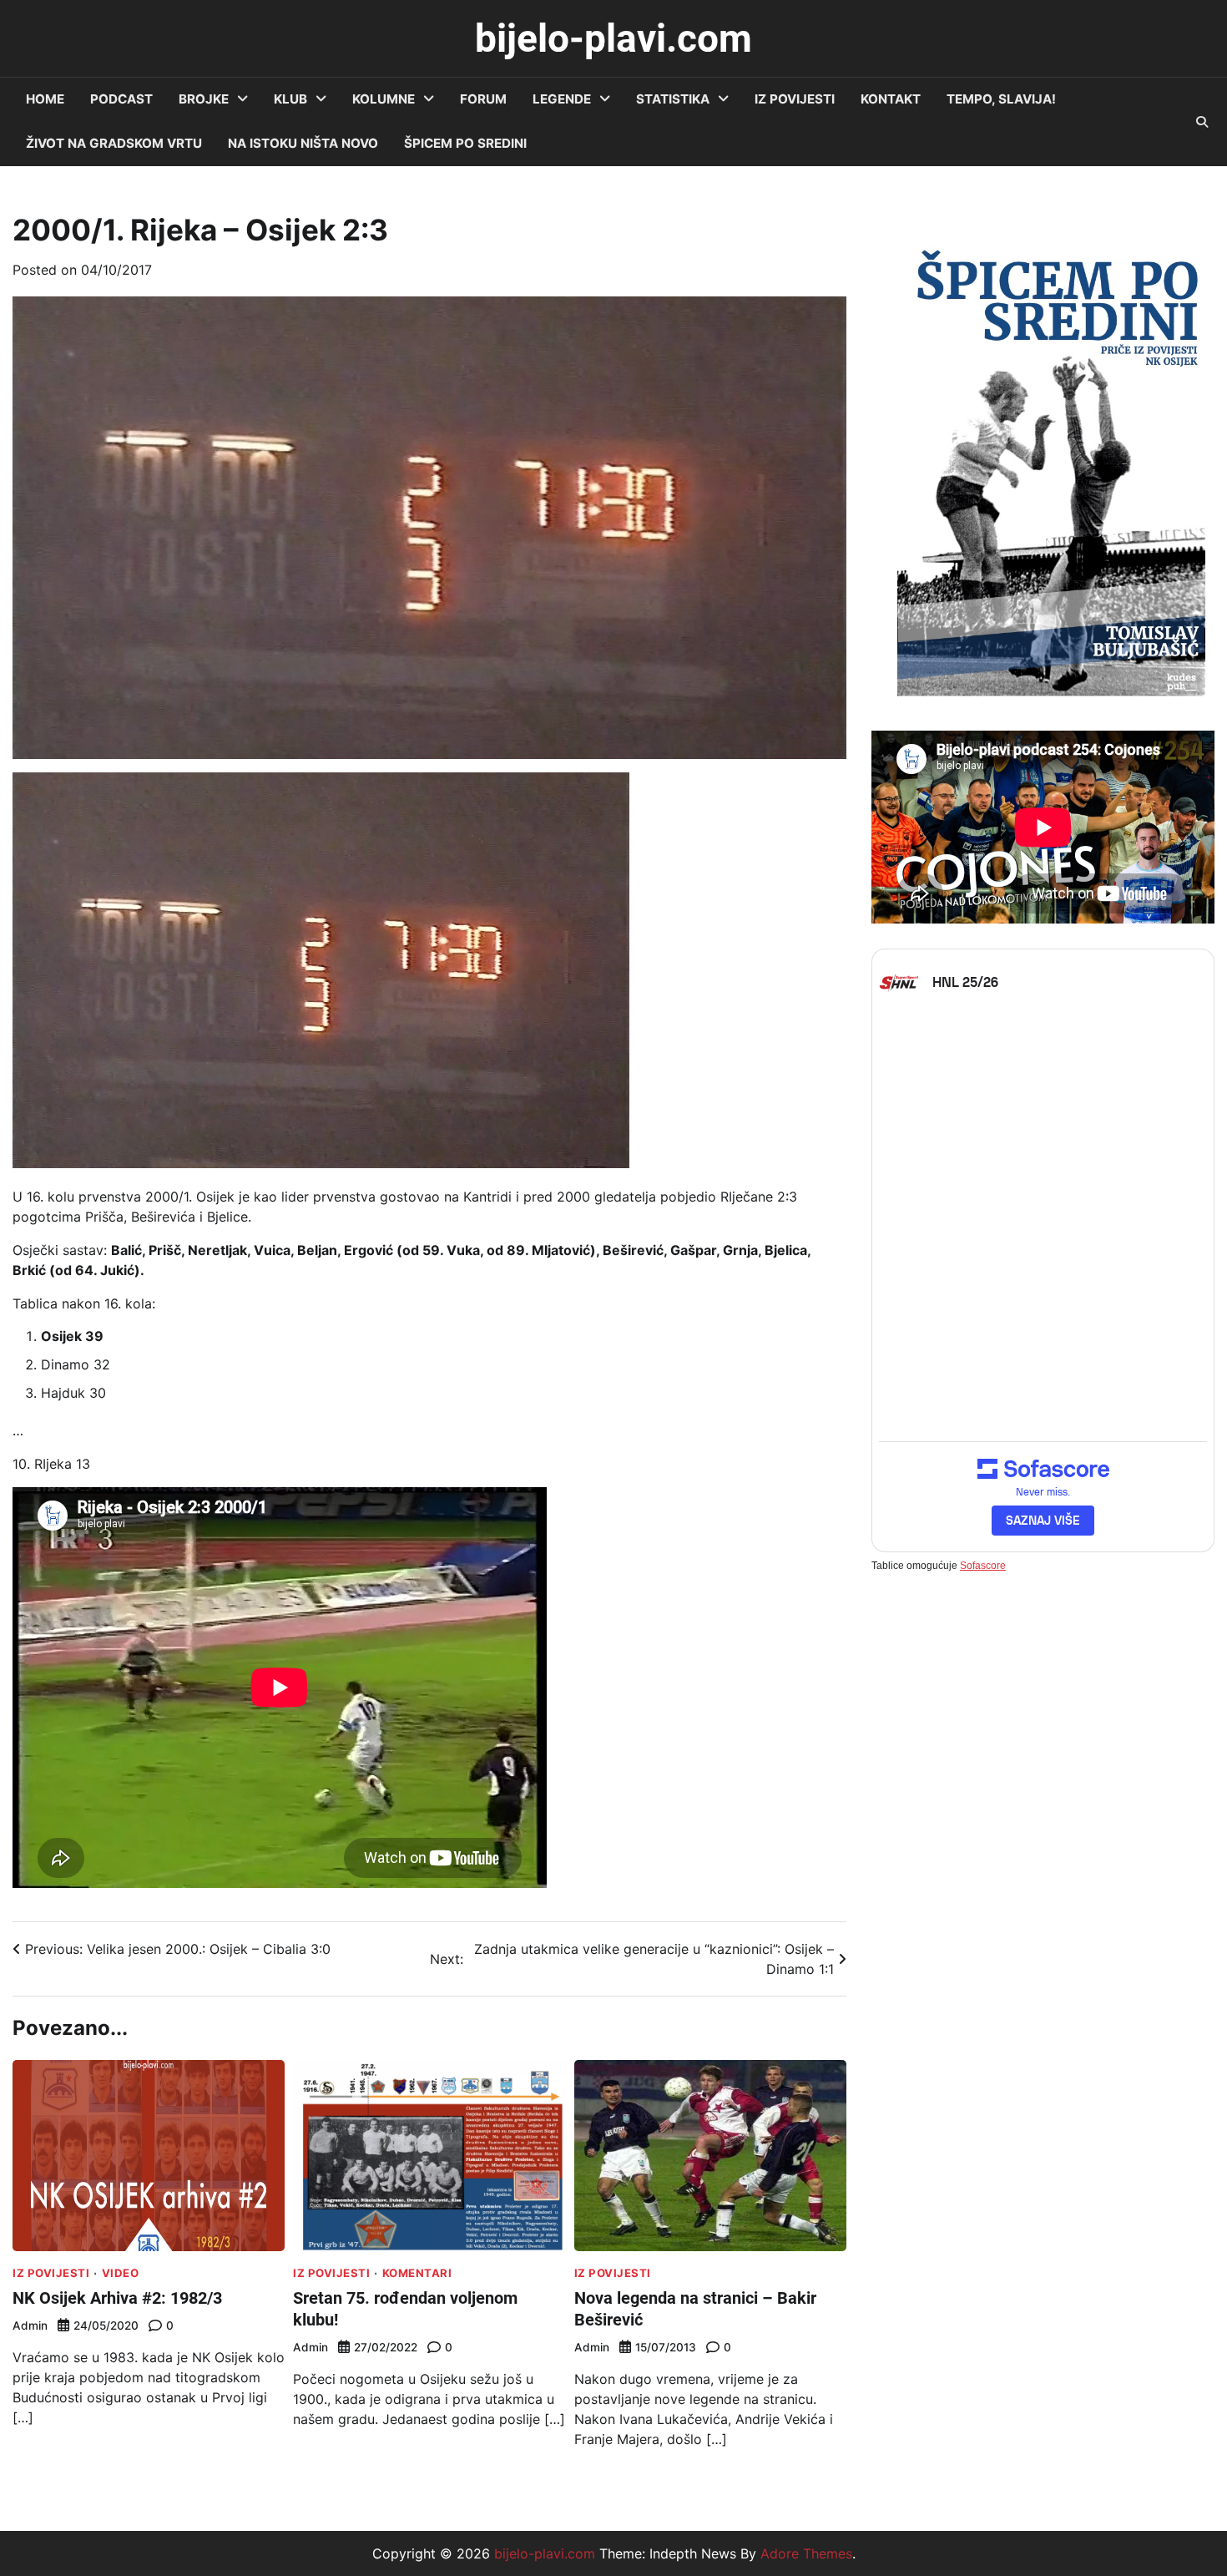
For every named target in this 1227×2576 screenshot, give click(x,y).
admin (30, 2325)
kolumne (384, 99)
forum (483, 99)
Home (45, 99)
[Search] (1202, 122)
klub (290, 99)
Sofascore (983, 1565)
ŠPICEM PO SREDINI (465, 143)
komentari (417, 2273)
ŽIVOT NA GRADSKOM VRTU (114, 143)
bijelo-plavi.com (613, 38)
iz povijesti (795, 99)
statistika (673, 99)
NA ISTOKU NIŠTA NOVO (303, 143)
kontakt (891, 99)
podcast (121, 99)
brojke (204, 99)
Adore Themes (806, 2553)
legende (562, 99)
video (121, 2273)
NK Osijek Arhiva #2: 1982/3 (117, 2298)
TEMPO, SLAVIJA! (1001, 99)
